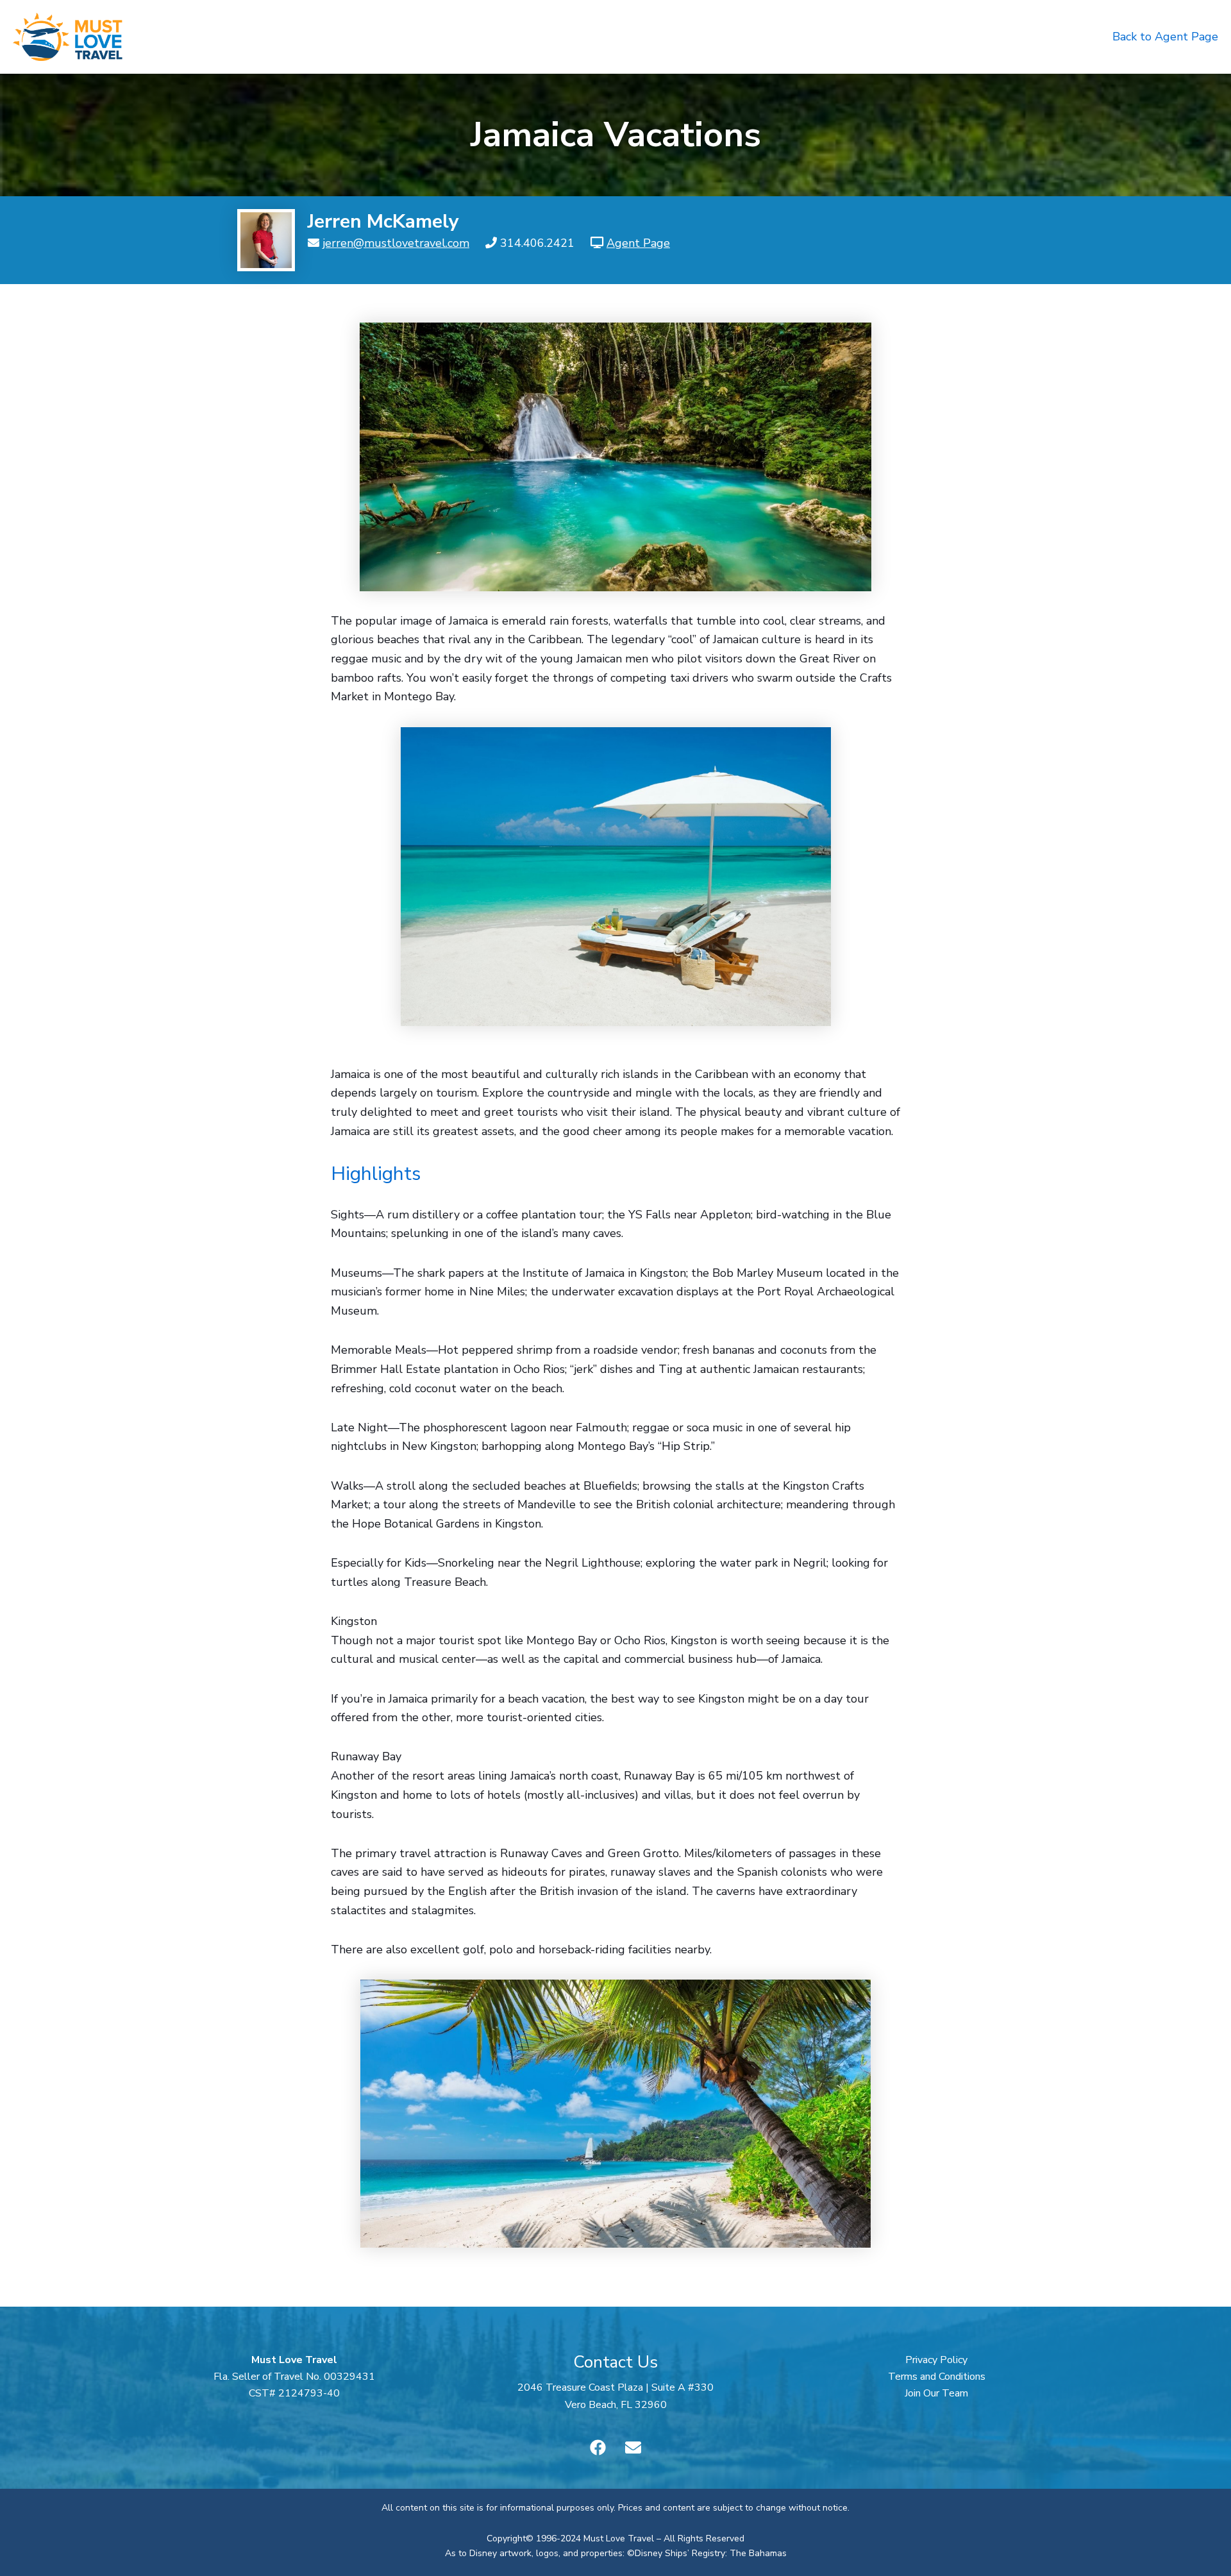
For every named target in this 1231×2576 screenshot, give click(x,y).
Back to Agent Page (1165, 37)
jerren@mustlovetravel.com (396, 243)
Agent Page (638, 243)
